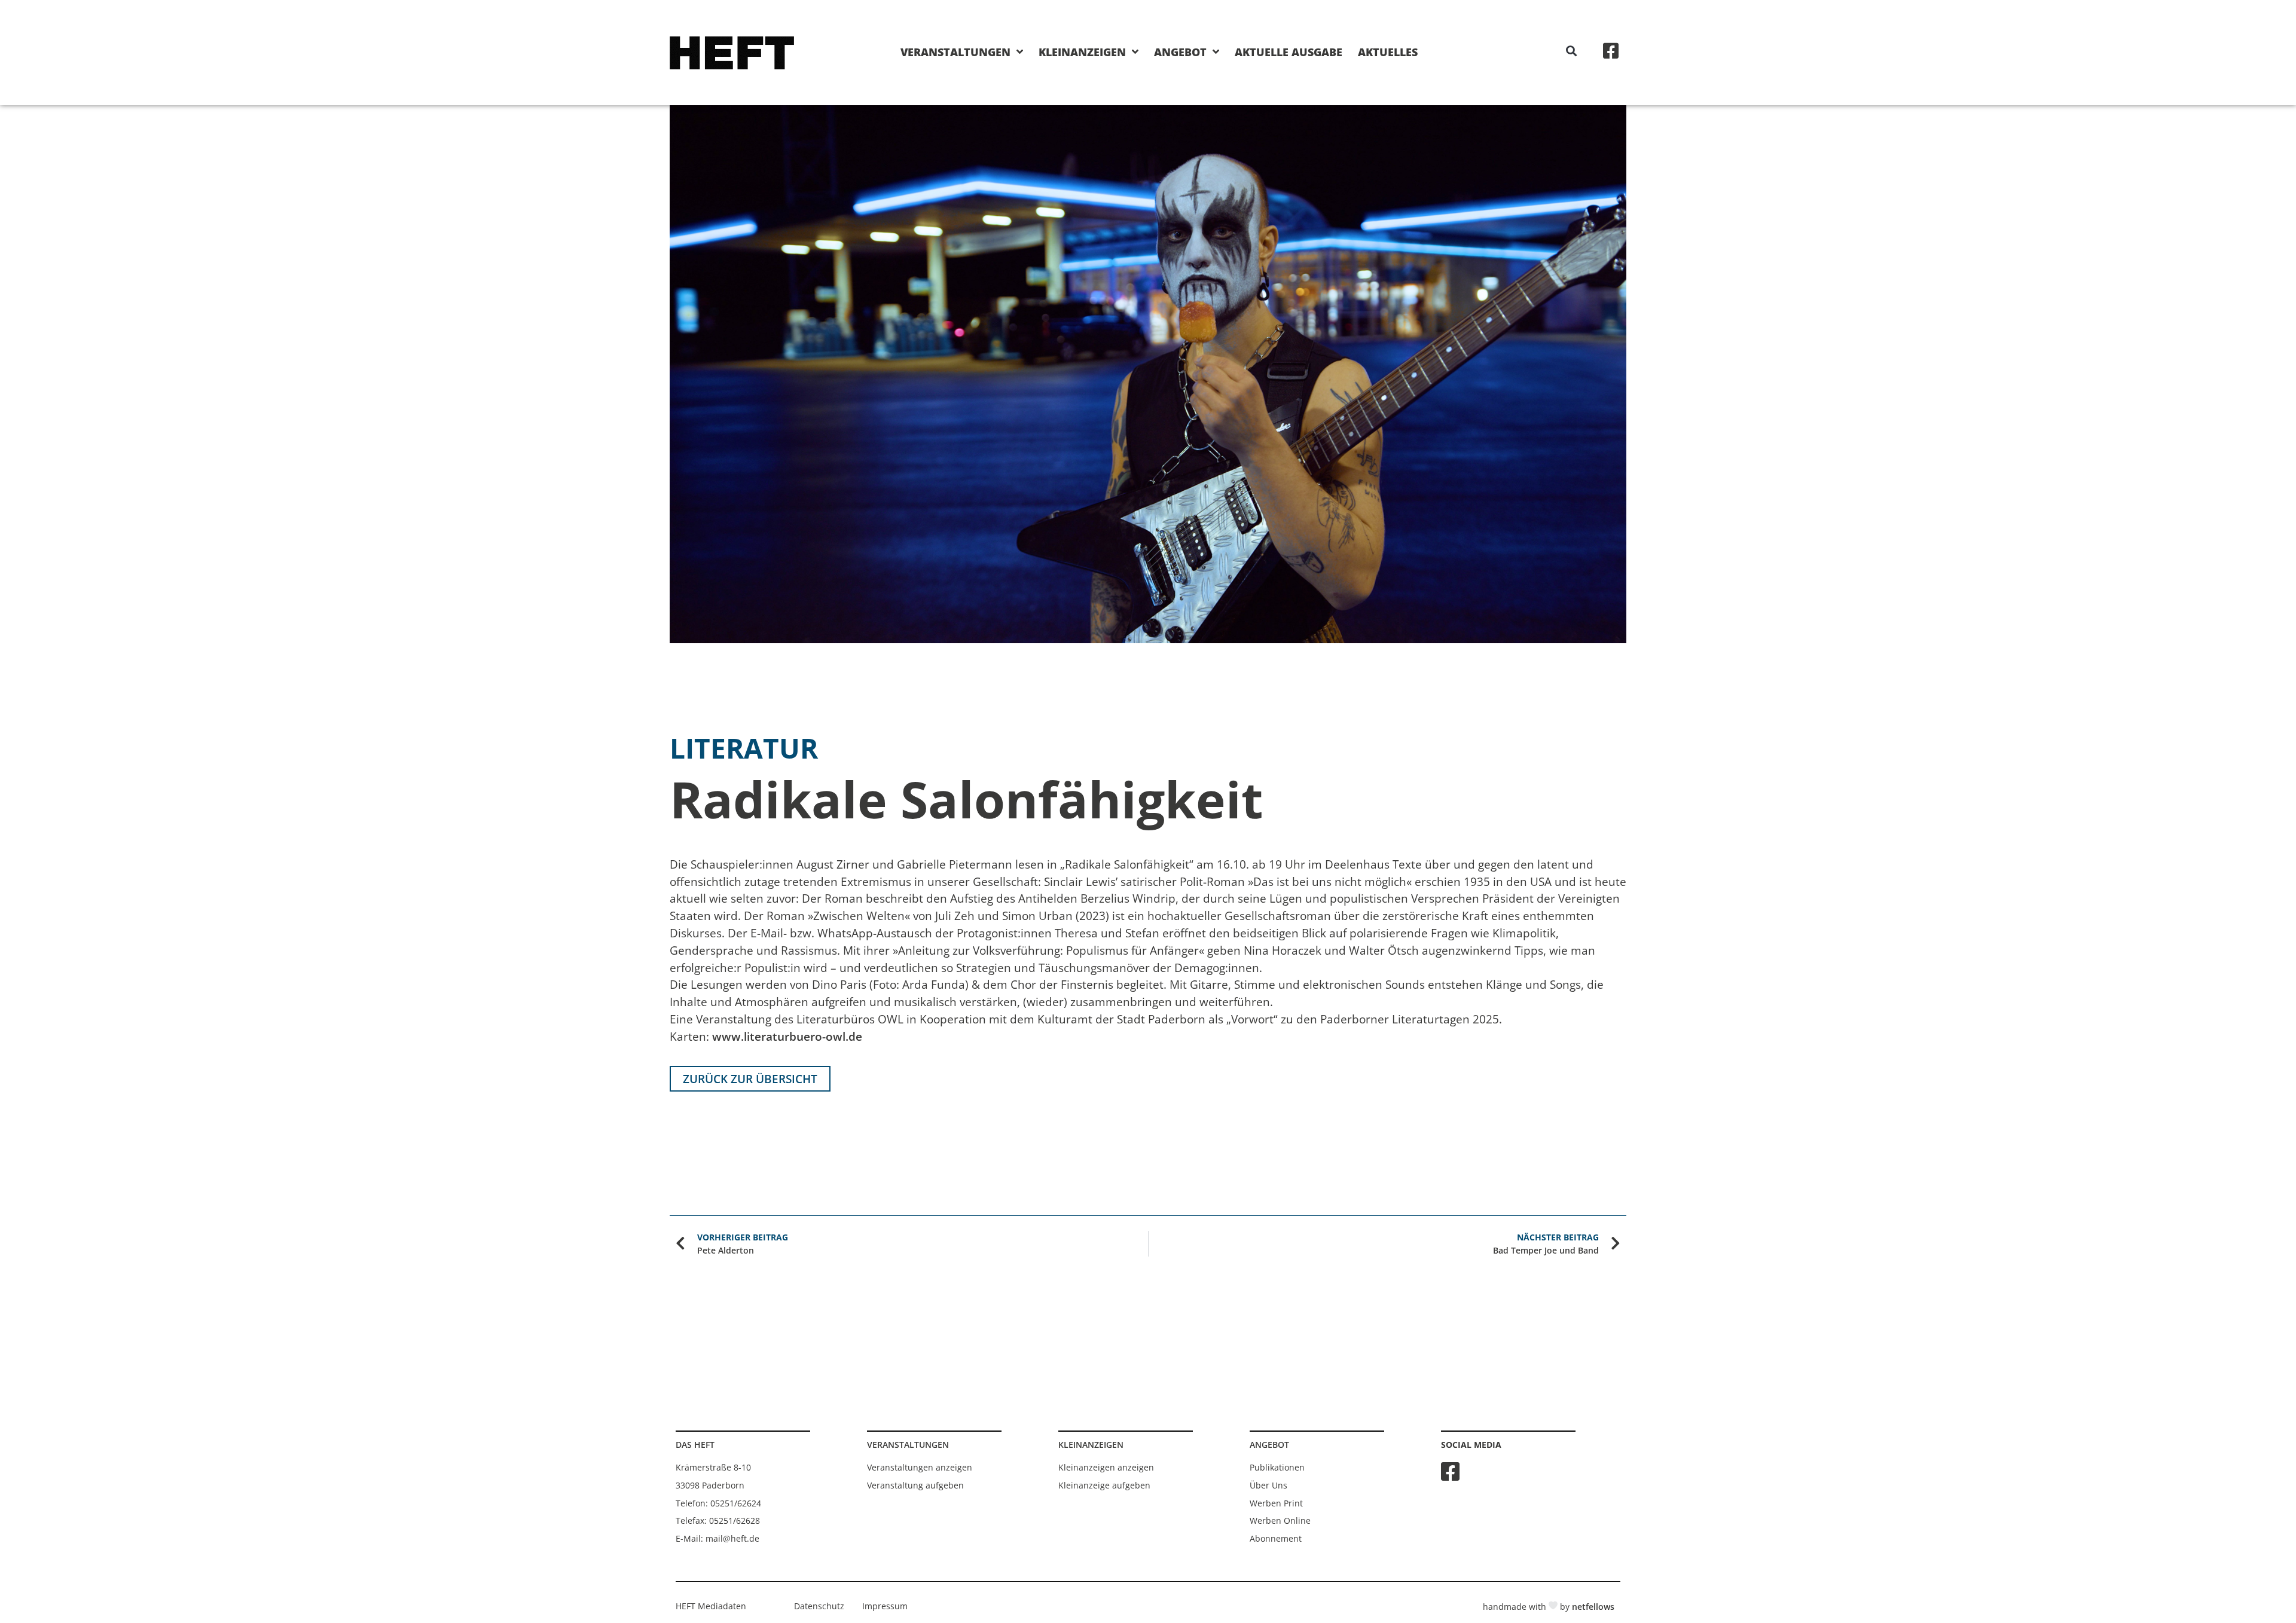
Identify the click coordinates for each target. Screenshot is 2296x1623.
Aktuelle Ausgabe (1289, 52)
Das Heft (695, 1445)
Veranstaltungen (955, 52)
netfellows (1593, 1607)
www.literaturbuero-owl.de (787, 1036)
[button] (1572, 51)
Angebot (1180, 52)
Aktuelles (1388, 52)
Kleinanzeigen (1082, 52)
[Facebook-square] (1611, 51)
